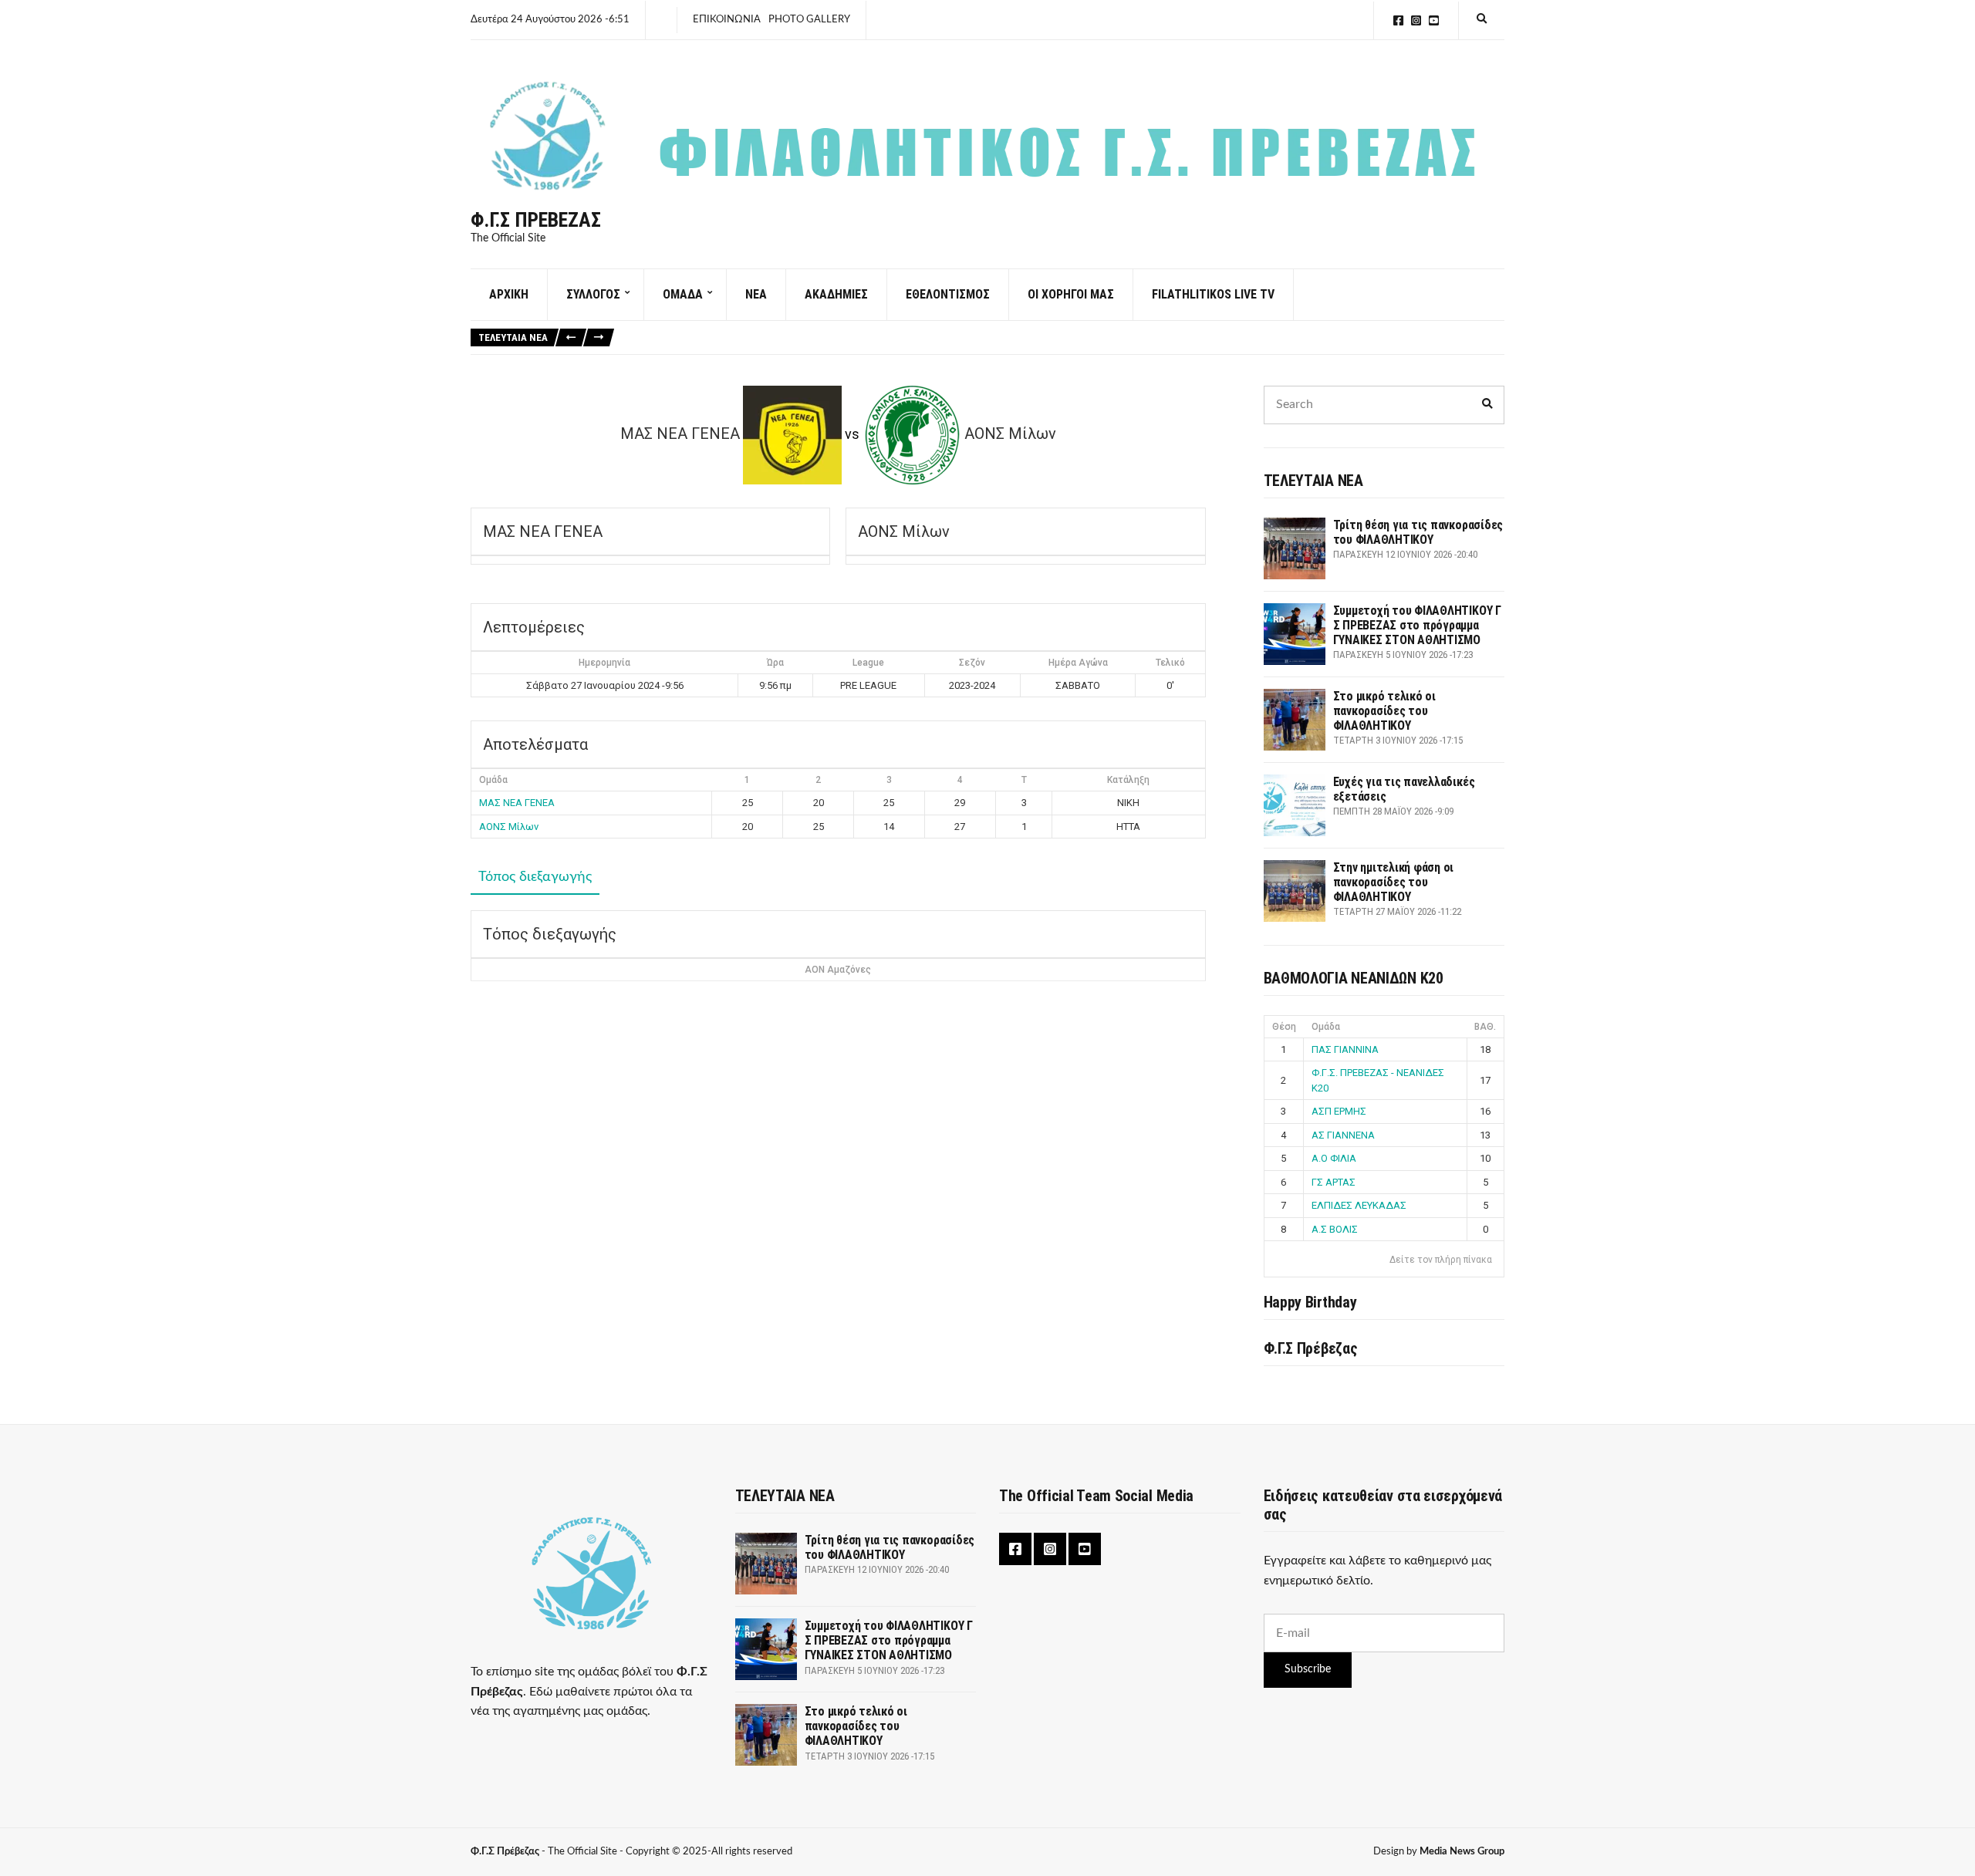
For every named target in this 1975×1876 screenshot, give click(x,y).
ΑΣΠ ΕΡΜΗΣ (1339, 1111)
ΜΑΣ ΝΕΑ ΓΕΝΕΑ (517, 803)
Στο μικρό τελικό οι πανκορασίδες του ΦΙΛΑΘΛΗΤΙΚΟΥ (1384, 711)
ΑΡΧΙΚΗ (509, 294)
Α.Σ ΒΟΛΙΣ (1335, 1229)
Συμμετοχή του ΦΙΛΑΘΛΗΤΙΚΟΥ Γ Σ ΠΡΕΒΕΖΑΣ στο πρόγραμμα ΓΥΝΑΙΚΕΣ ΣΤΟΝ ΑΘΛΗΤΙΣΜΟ (1417, 625)
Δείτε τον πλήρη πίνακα (1441, 1260)
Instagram (1416, 20)
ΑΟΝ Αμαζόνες (838, 970)
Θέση (1284, 1027)
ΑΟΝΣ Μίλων (509, 827)
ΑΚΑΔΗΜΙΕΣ (836, 294)
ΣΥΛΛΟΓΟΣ (593, 294)
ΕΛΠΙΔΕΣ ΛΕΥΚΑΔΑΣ (1359, 1205)
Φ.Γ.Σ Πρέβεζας (536, 220)
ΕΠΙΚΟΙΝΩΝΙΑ (727, 20)
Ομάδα (1326, 1027)
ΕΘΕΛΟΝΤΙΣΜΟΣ (948, 294)
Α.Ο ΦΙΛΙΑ (1334, 1158)
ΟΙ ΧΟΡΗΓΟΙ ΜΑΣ (1071, 294)
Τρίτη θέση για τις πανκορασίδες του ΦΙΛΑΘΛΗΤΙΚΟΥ (1418, 532)
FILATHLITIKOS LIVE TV (1213, 294)
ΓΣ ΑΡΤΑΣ (1334, 1182)
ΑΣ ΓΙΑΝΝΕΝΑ (1343, 1135)
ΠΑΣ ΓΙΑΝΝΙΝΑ (1345, 1049)
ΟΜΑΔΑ (683, 294)
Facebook (1398, 20)
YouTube (1434, 20)
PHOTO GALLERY (809, 20)
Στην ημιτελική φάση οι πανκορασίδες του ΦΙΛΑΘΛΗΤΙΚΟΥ (1394, 882)
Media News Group (1462, 1852)
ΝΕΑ (756, 294)
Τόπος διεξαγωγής (535, 877)
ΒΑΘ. (1485, 1027)
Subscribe (1308, 1669)
